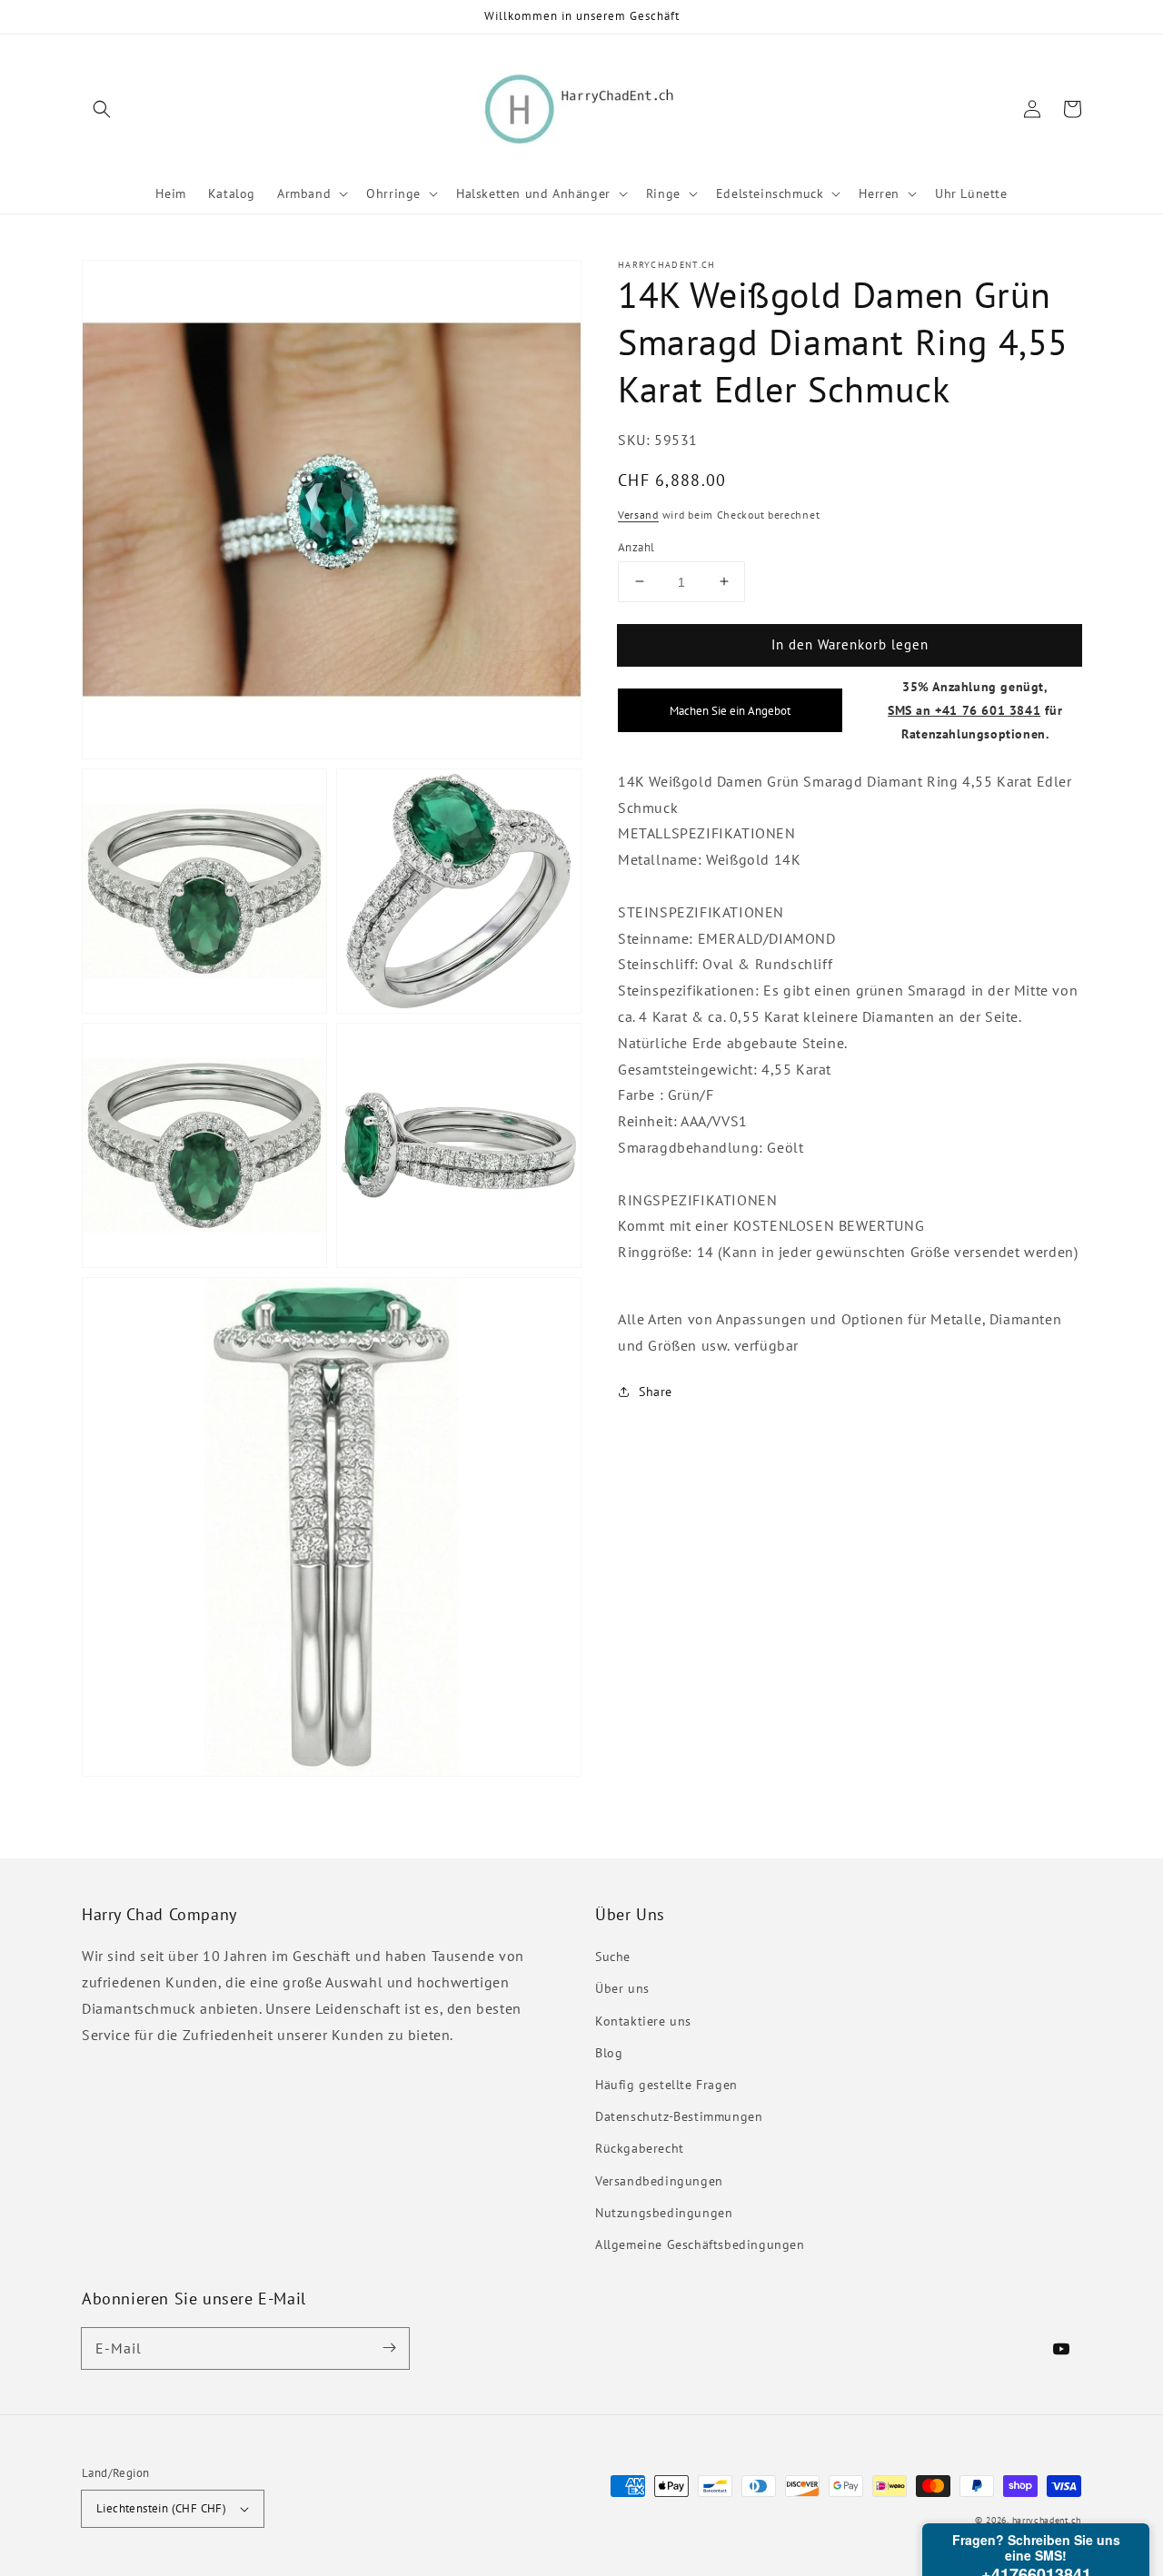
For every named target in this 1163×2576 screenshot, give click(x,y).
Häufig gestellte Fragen (666, 2085)
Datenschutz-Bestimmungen (679, 2116)
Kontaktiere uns (643, 2021)
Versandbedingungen (659, 2181)
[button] (102, 109)
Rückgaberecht (640, 2148)
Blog (609, 2053)
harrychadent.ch (1047, 2520)
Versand (638, 514)
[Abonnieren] (389, 2348)
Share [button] (656, 1392)
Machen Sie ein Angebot (730, 709)
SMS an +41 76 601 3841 (964, 709)
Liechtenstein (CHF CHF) (161, 2508)
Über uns (622, 1988)
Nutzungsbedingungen (664, 2213)
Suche (613, 1957)
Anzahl (636, 546)
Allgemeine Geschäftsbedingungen (700, 2244)
